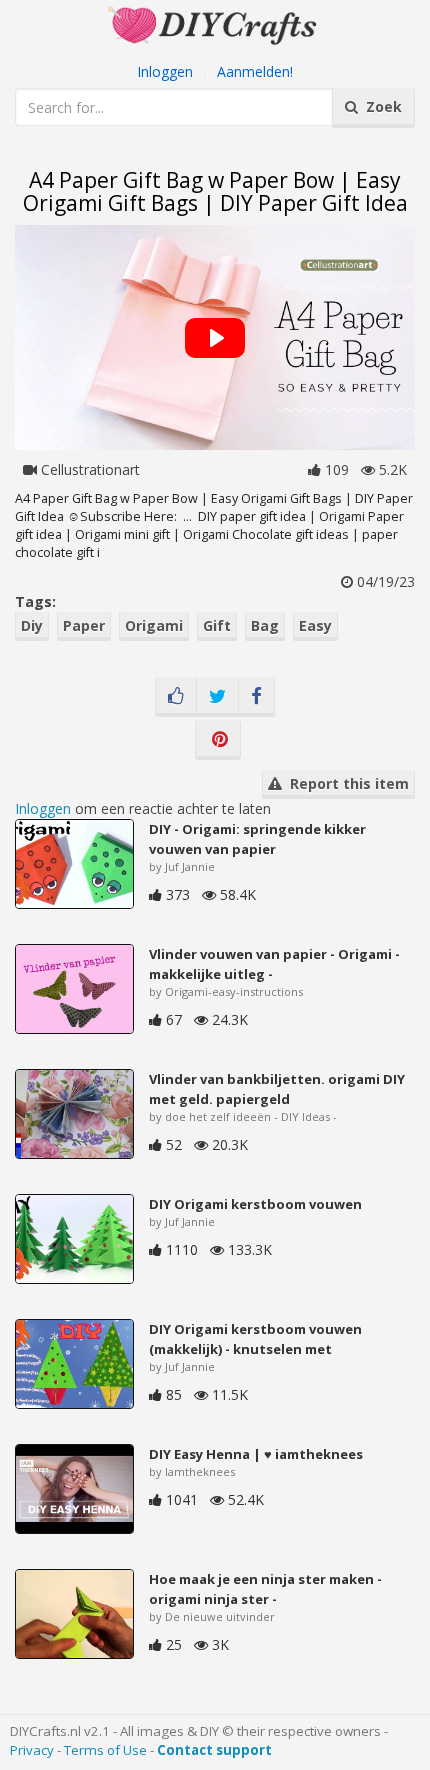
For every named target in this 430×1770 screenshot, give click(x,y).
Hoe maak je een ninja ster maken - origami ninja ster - (265, 1589)
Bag (265, 625)
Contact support (214, 1750)
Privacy (32, 1750)
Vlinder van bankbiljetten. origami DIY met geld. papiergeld (277, 1089)
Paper (84, 625)
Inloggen (165, 71)
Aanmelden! (255, 71)
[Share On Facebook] (256, 697)
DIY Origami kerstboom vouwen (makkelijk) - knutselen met (255, 1339)
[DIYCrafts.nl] (215, 23)
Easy (315, 625)
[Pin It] (218, 740)
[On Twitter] (217, 697)
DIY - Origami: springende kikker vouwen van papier (257, 839)
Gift (217, 625)
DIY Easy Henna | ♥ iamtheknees (256, 1454)
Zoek (380, 106)
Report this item (345, 783)
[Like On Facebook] (176, 697)
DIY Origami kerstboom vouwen (255, 1204)
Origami (154, 625)
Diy (32, 625)
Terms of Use (105, 1750)
